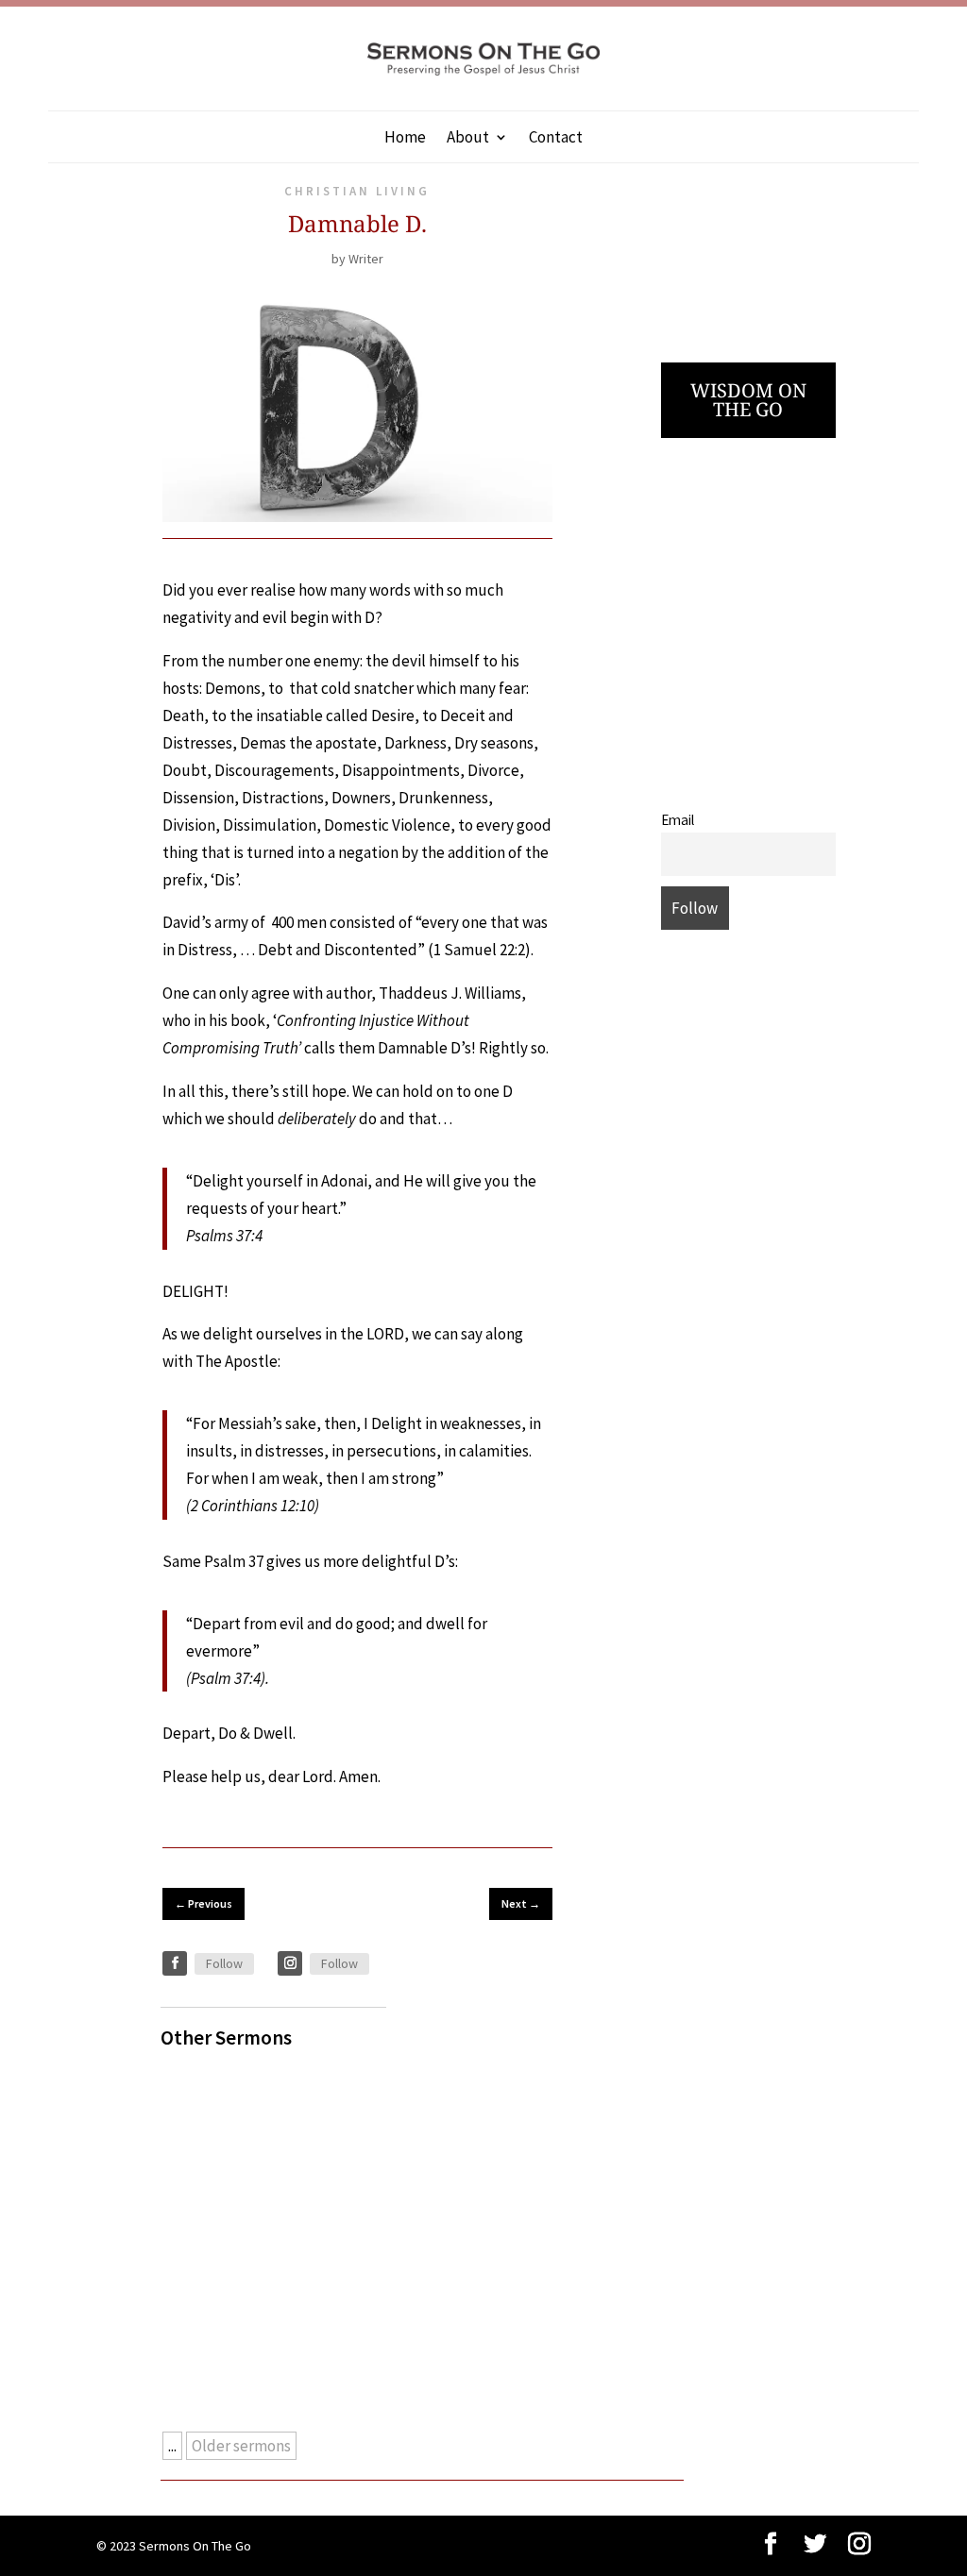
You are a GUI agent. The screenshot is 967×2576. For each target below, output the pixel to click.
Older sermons (241, 2446)
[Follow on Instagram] (290, 1963)
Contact (556, 139)
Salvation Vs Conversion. (263, 2093)
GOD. (196, 2214)
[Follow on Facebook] (175, 1963)
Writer (366, 259)
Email (678, 820)
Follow (224, 1963)
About (468, 139)
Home (405, 139)
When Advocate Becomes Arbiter (290, 2335)
